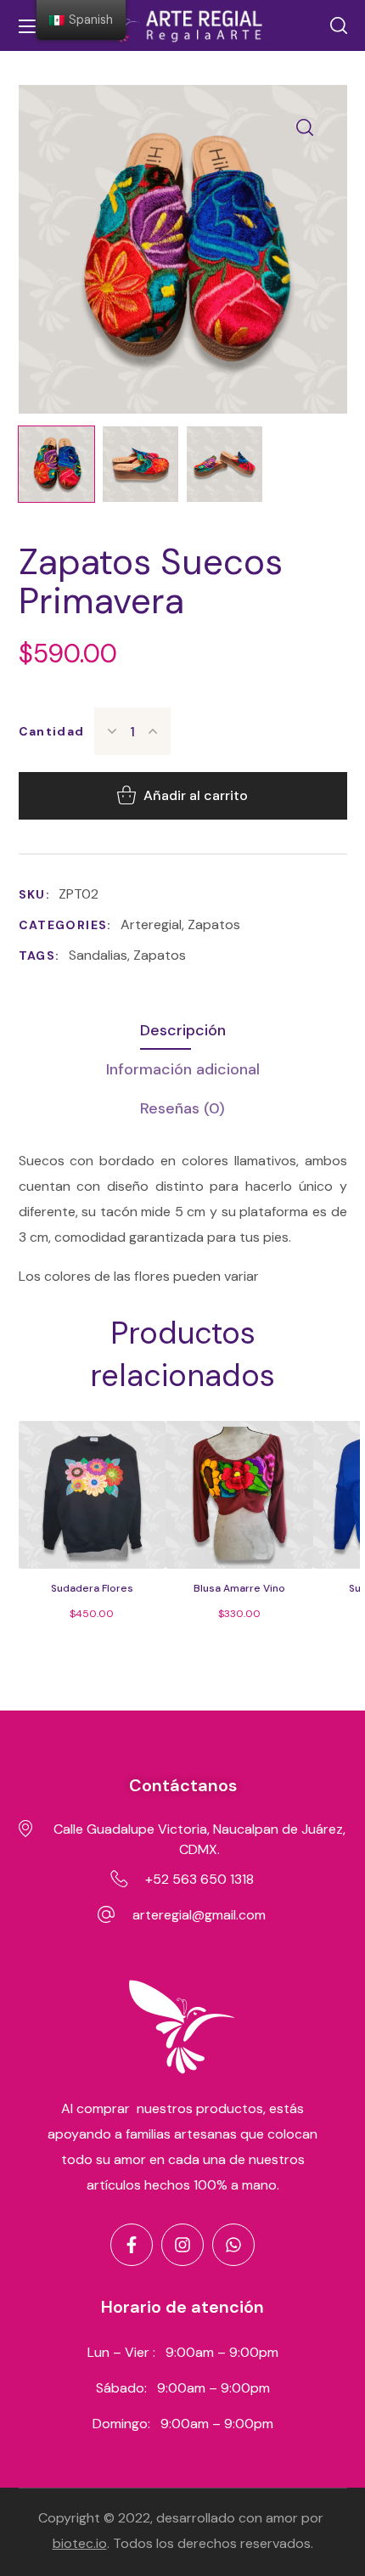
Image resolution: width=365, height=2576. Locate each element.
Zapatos (214, 924)
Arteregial (151, 924)
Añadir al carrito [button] (106, 1548)
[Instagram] (182, 2245)
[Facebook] (132, 2245)
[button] (339, 25)
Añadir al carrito (196, 795)
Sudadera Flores (92, 1588)
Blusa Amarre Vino (239, 1588)
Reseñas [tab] (182, 1108)
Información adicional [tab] (183, 1069)
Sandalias (98, 955)
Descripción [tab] (183, 1030)
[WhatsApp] (233, 2245)
